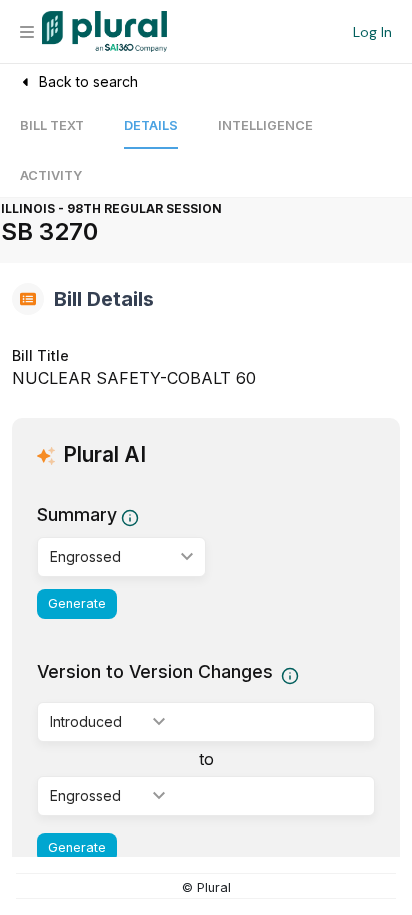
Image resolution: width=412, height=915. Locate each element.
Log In (372, 32)
